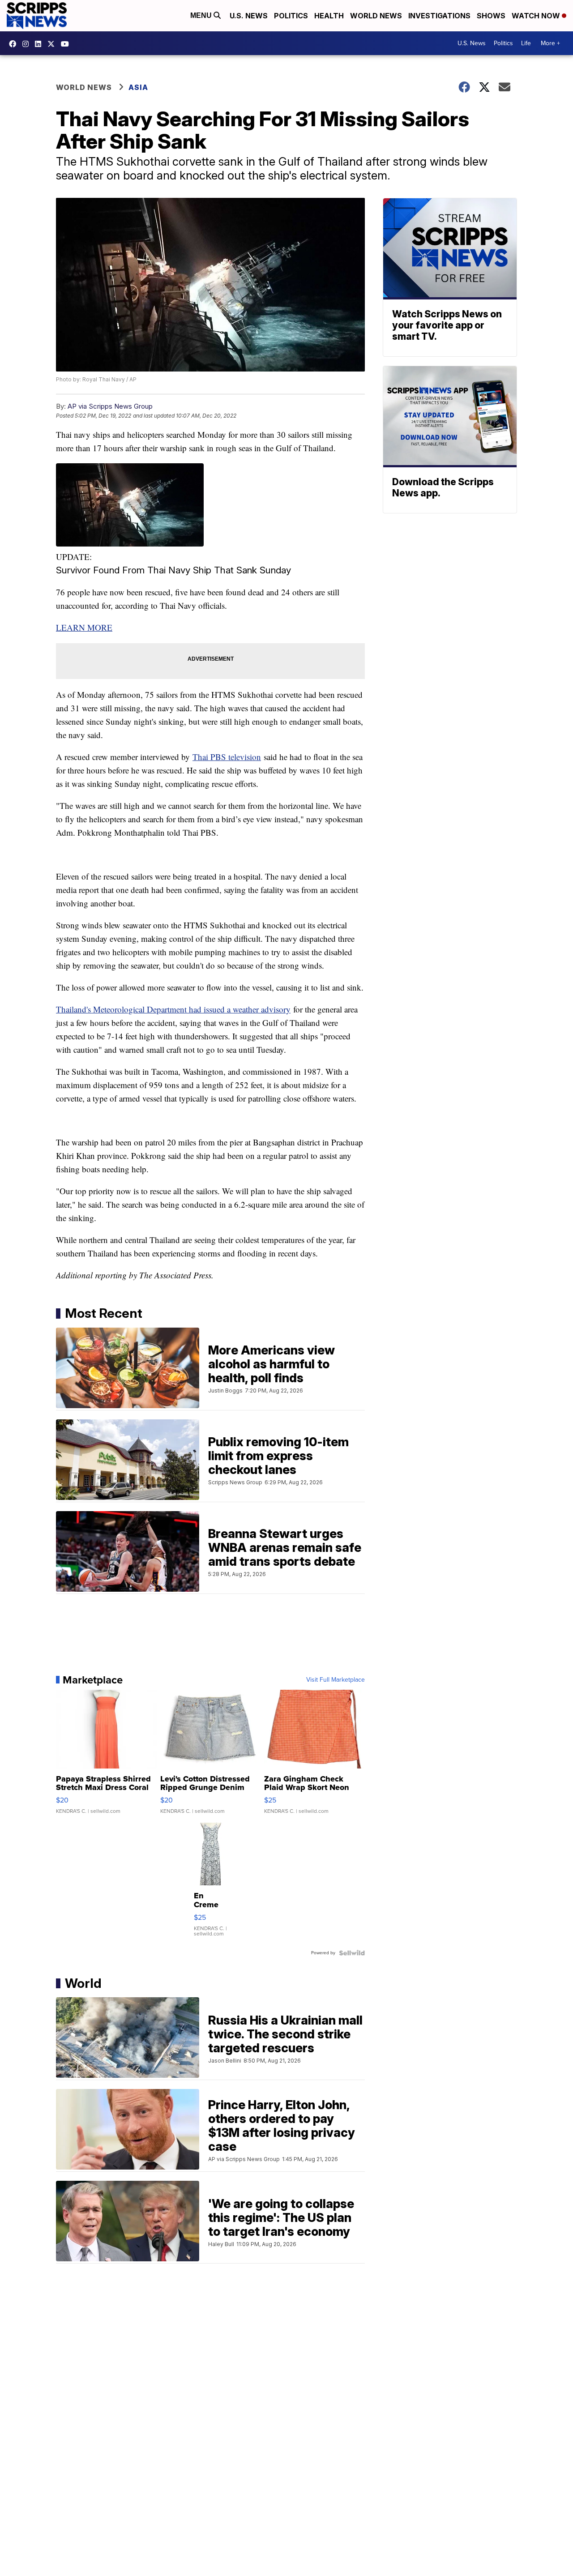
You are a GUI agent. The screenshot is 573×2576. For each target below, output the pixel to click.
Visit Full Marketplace (336, 1680)
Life (526, 43)
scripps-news (40, 44)
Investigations (439, 16)
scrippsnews (15, 44)
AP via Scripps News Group (110, 406)
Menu (202, 15)
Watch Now (537, 16)
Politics (291, 16)
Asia (138, 87)
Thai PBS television (227, 757)
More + (550, 43)
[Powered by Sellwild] (352, 1953)
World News (376, 16)
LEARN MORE (84, 627)
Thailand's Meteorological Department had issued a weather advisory (173, 1009)
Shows (491, 16)
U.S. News (249, 16)
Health (329, 16)
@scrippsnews (67, 44)
